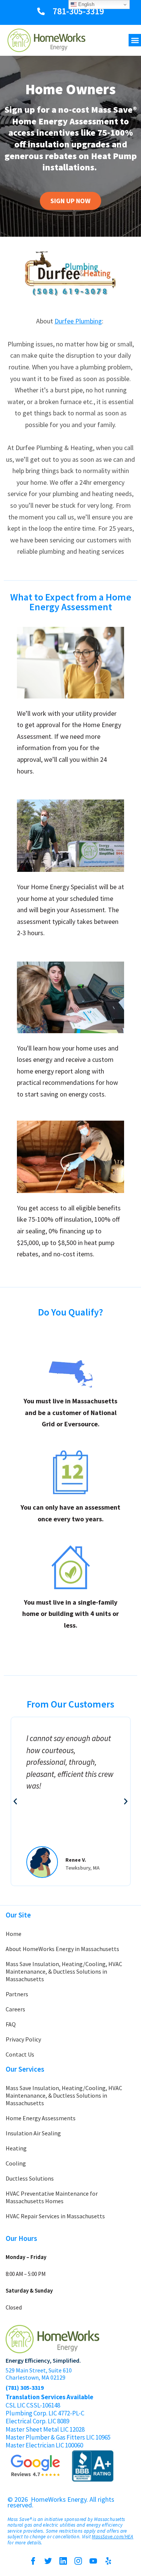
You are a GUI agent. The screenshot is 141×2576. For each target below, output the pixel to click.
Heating (16, 2148)
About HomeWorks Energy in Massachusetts (62, 1949)
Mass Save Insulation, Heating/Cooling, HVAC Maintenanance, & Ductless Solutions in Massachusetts (64, 1971)
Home (14, 1934)
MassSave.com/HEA (112, 2537)
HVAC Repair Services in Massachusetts (55, 2216)
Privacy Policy (23, 2039)
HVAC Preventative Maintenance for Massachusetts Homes (52, 2197)
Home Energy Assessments (41, 2118)
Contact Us (20, 2054)
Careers (15, 2009)
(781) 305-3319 (25, 2388)
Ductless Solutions (30, 2178)
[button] (135, 40)
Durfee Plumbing (78, 321)
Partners (17, 1994)
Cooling (16, 2163)
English (86, 4)
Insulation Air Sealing (33, 2133)
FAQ (11, 2024)
